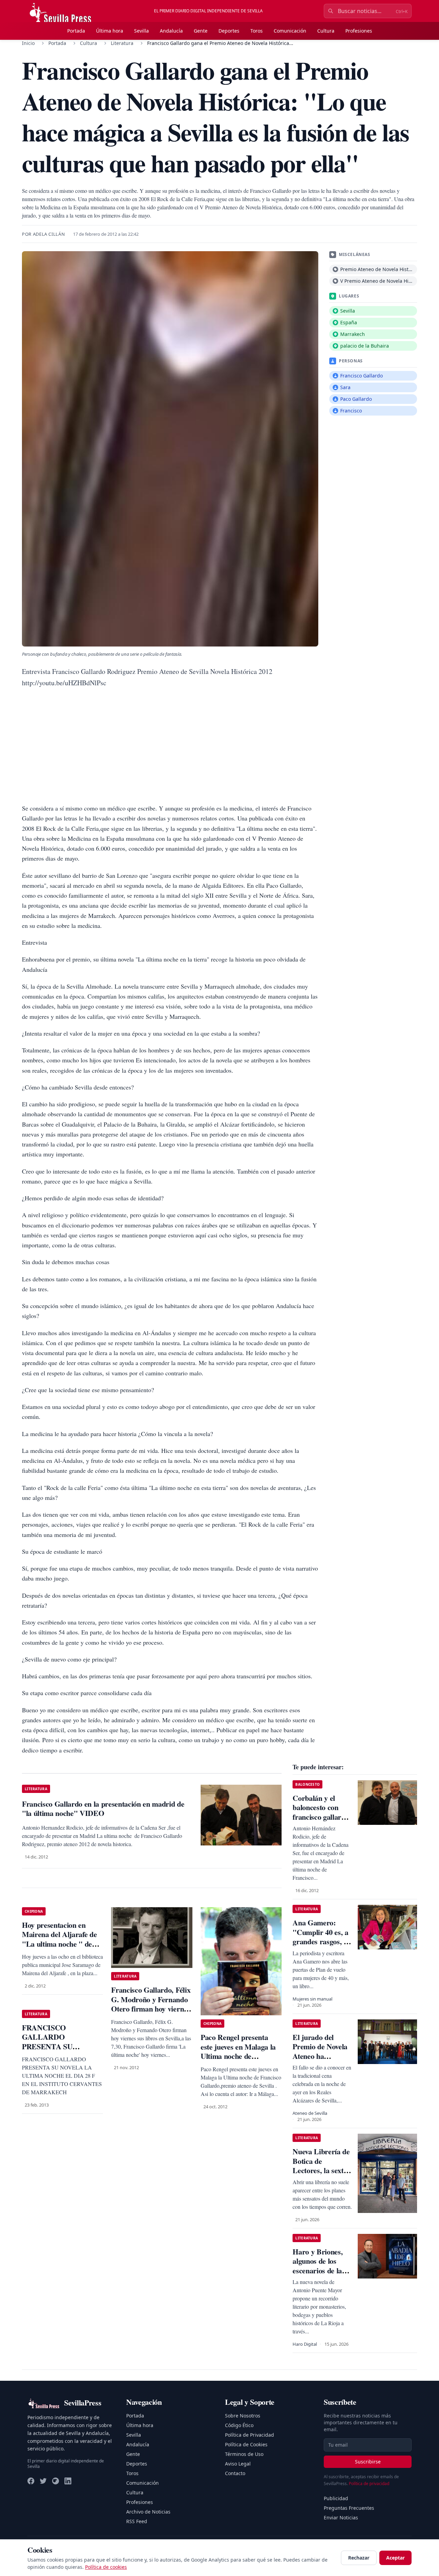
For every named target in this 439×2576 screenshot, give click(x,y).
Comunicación (290, 31)
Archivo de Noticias (148, 2512)
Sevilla (141, 31)
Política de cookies (106, 2567)
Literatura (122, 43)
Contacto (235, 2473)
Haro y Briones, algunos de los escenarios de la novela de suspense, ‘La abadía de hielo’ (318, 2275)
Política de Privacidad (250, 2435)
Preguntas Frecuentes (349, 2508)
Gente (201, 31)
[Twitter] (43, 2481)
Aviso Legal (238, 2464)
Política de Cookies (246, 2444)
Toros (257, 31)
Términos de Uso (244, 2454)
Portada (76, 31)
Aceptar (395, 2558)
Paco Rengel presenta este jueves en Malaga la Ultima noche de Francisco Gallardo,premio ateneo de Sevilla (238, 2061)
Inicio (28, 43)
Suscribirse (368, 2462)
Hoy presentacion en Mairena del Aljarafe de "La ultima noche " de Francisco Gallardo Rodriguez (59, 1944)
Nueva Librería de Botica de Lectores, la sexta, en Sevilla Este (321, 2166)
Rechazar (359, 2558)
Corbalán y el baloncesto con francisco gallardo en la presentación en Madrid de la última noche (321, 1822)
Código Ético (239, 2425)
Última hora (110, 31)
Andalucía (171, 31)
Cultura (326, 31)
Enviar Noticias (341, 2517)
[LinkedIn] (68, 2481)
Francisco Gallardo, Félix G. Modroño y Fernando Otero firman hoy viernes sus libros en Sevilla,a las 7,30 (151, 2009)
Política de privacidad (369, 2484)
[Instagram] (56, 2481)
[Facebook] (31, 2481)
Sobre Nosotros (243, 2416)
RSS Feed (137, 2521)
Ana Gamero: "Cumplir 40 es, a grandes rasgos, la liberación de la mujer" (321, 1941)
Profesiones (359, 31)
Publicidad (336, 2498)
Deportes (229, 31)
